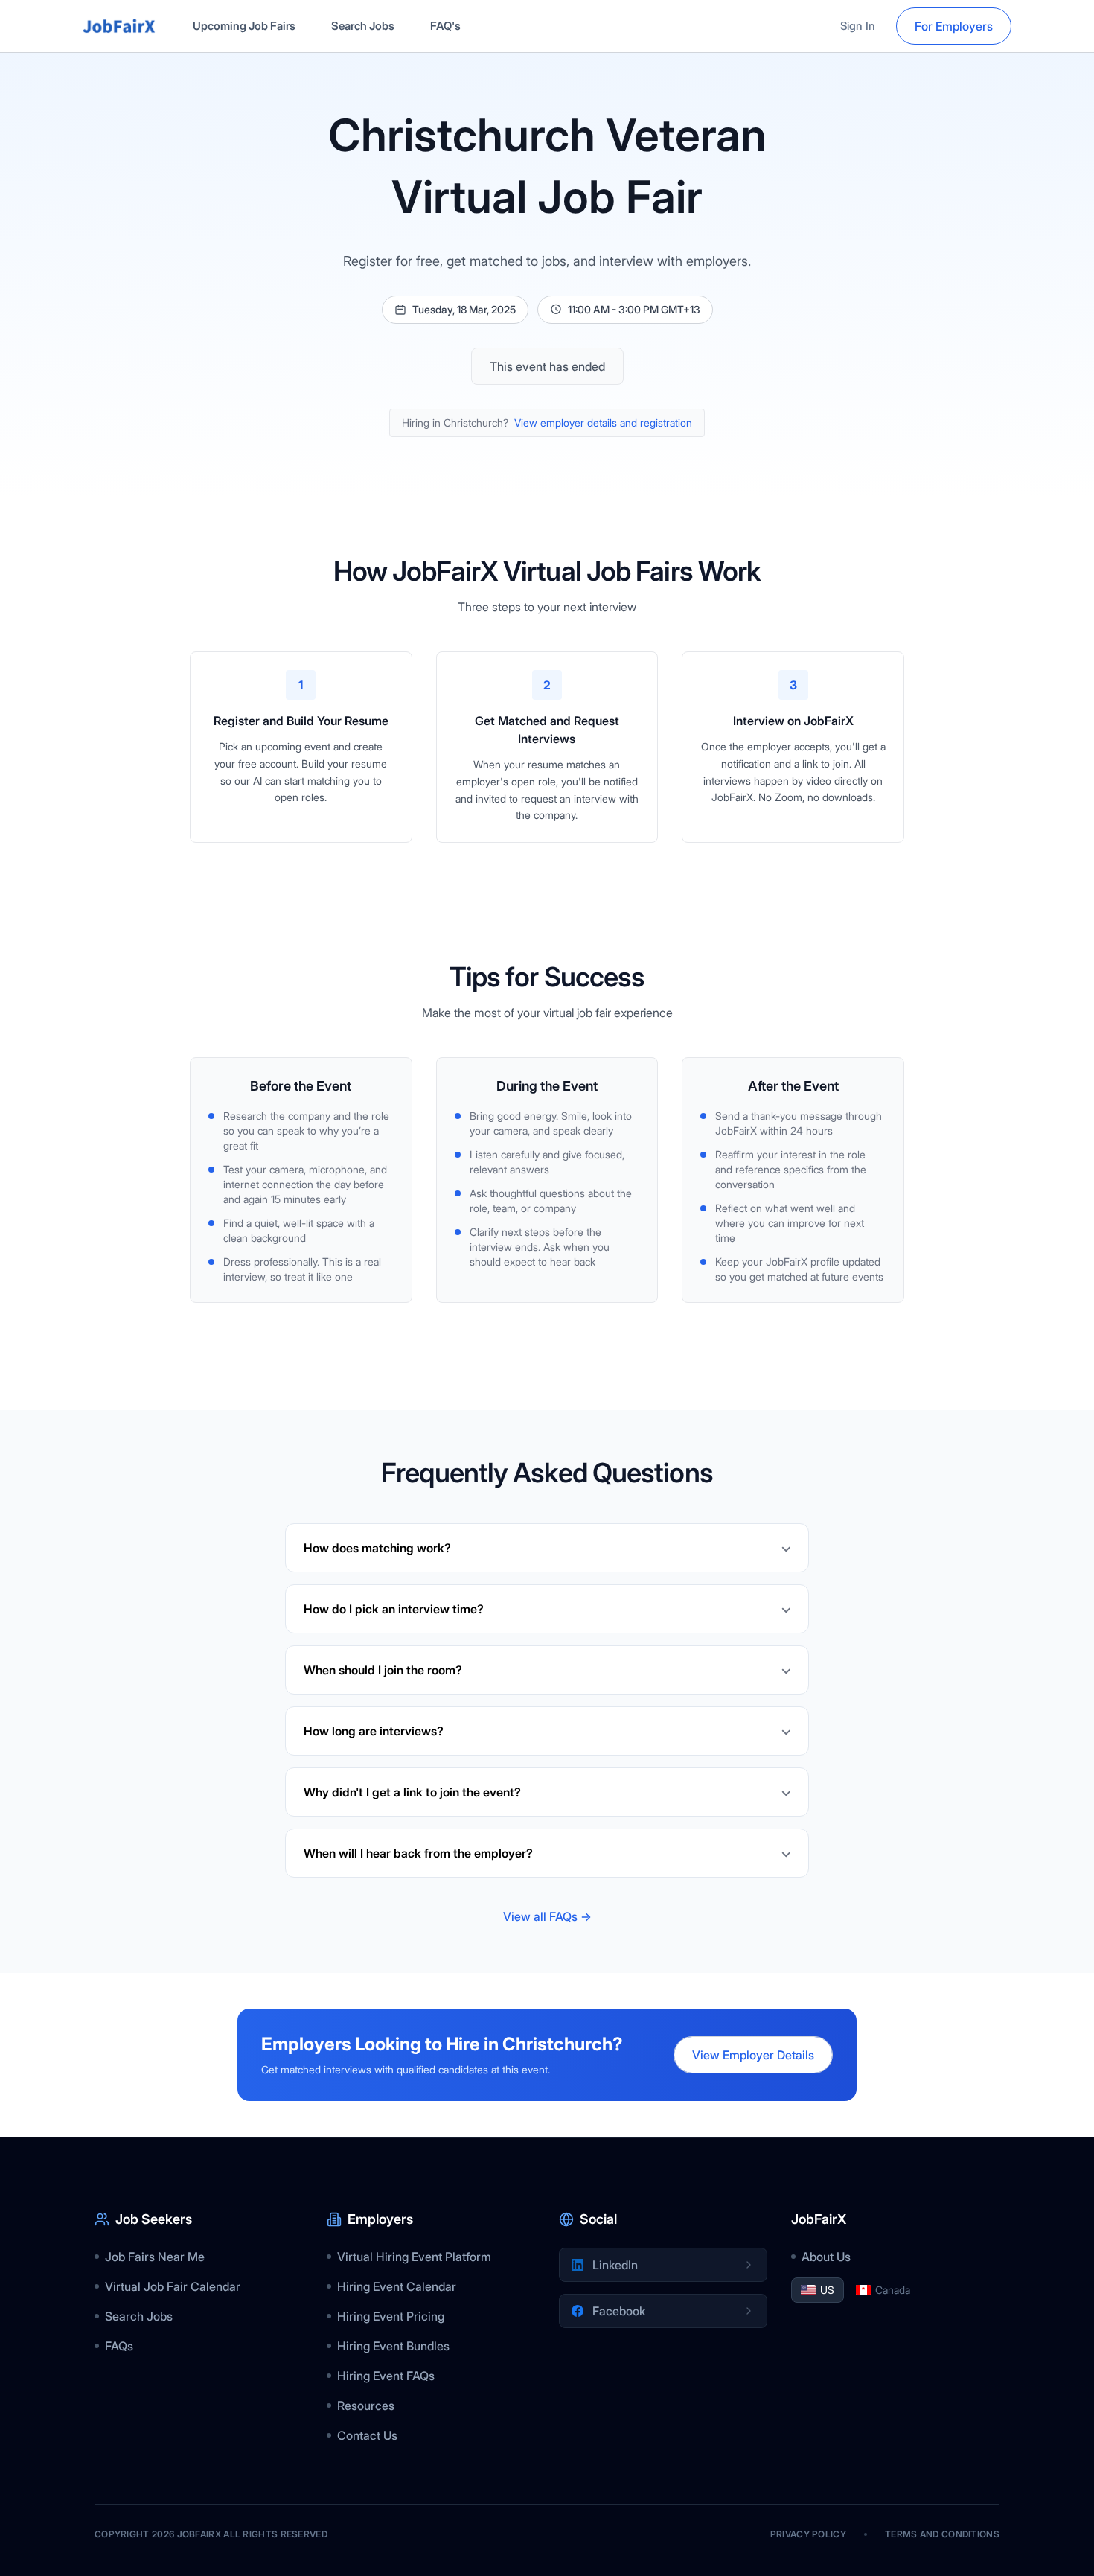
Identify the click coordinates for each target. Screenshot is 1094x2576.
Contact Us (367, 2435)
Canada (893, 2290)
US (827, 2290)
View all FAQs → (547, 1916)
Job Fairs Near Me (155, 2257)
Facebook (619, 2311)
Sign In (858, 26)
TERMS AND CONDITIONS (942, 2534)
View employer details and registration (603, 423)
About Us (826, 2257)
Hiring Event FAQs (386, 2376)
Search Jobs (363, 26)
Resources (366, 2406)
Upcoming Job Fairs (244, 26)
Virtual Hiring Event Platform (414, 2257)
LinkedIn (615, 2265)
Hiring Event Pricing (391, 2316)
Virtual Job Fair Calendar (173, 2286)
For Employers (954, 26)
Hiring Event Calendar (397, 2286)
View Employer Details (753, 2055)
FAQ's (445, 26)
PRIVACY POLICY (808, 2534)
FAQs (119, 2346)
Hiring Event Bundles (393, 2346)
